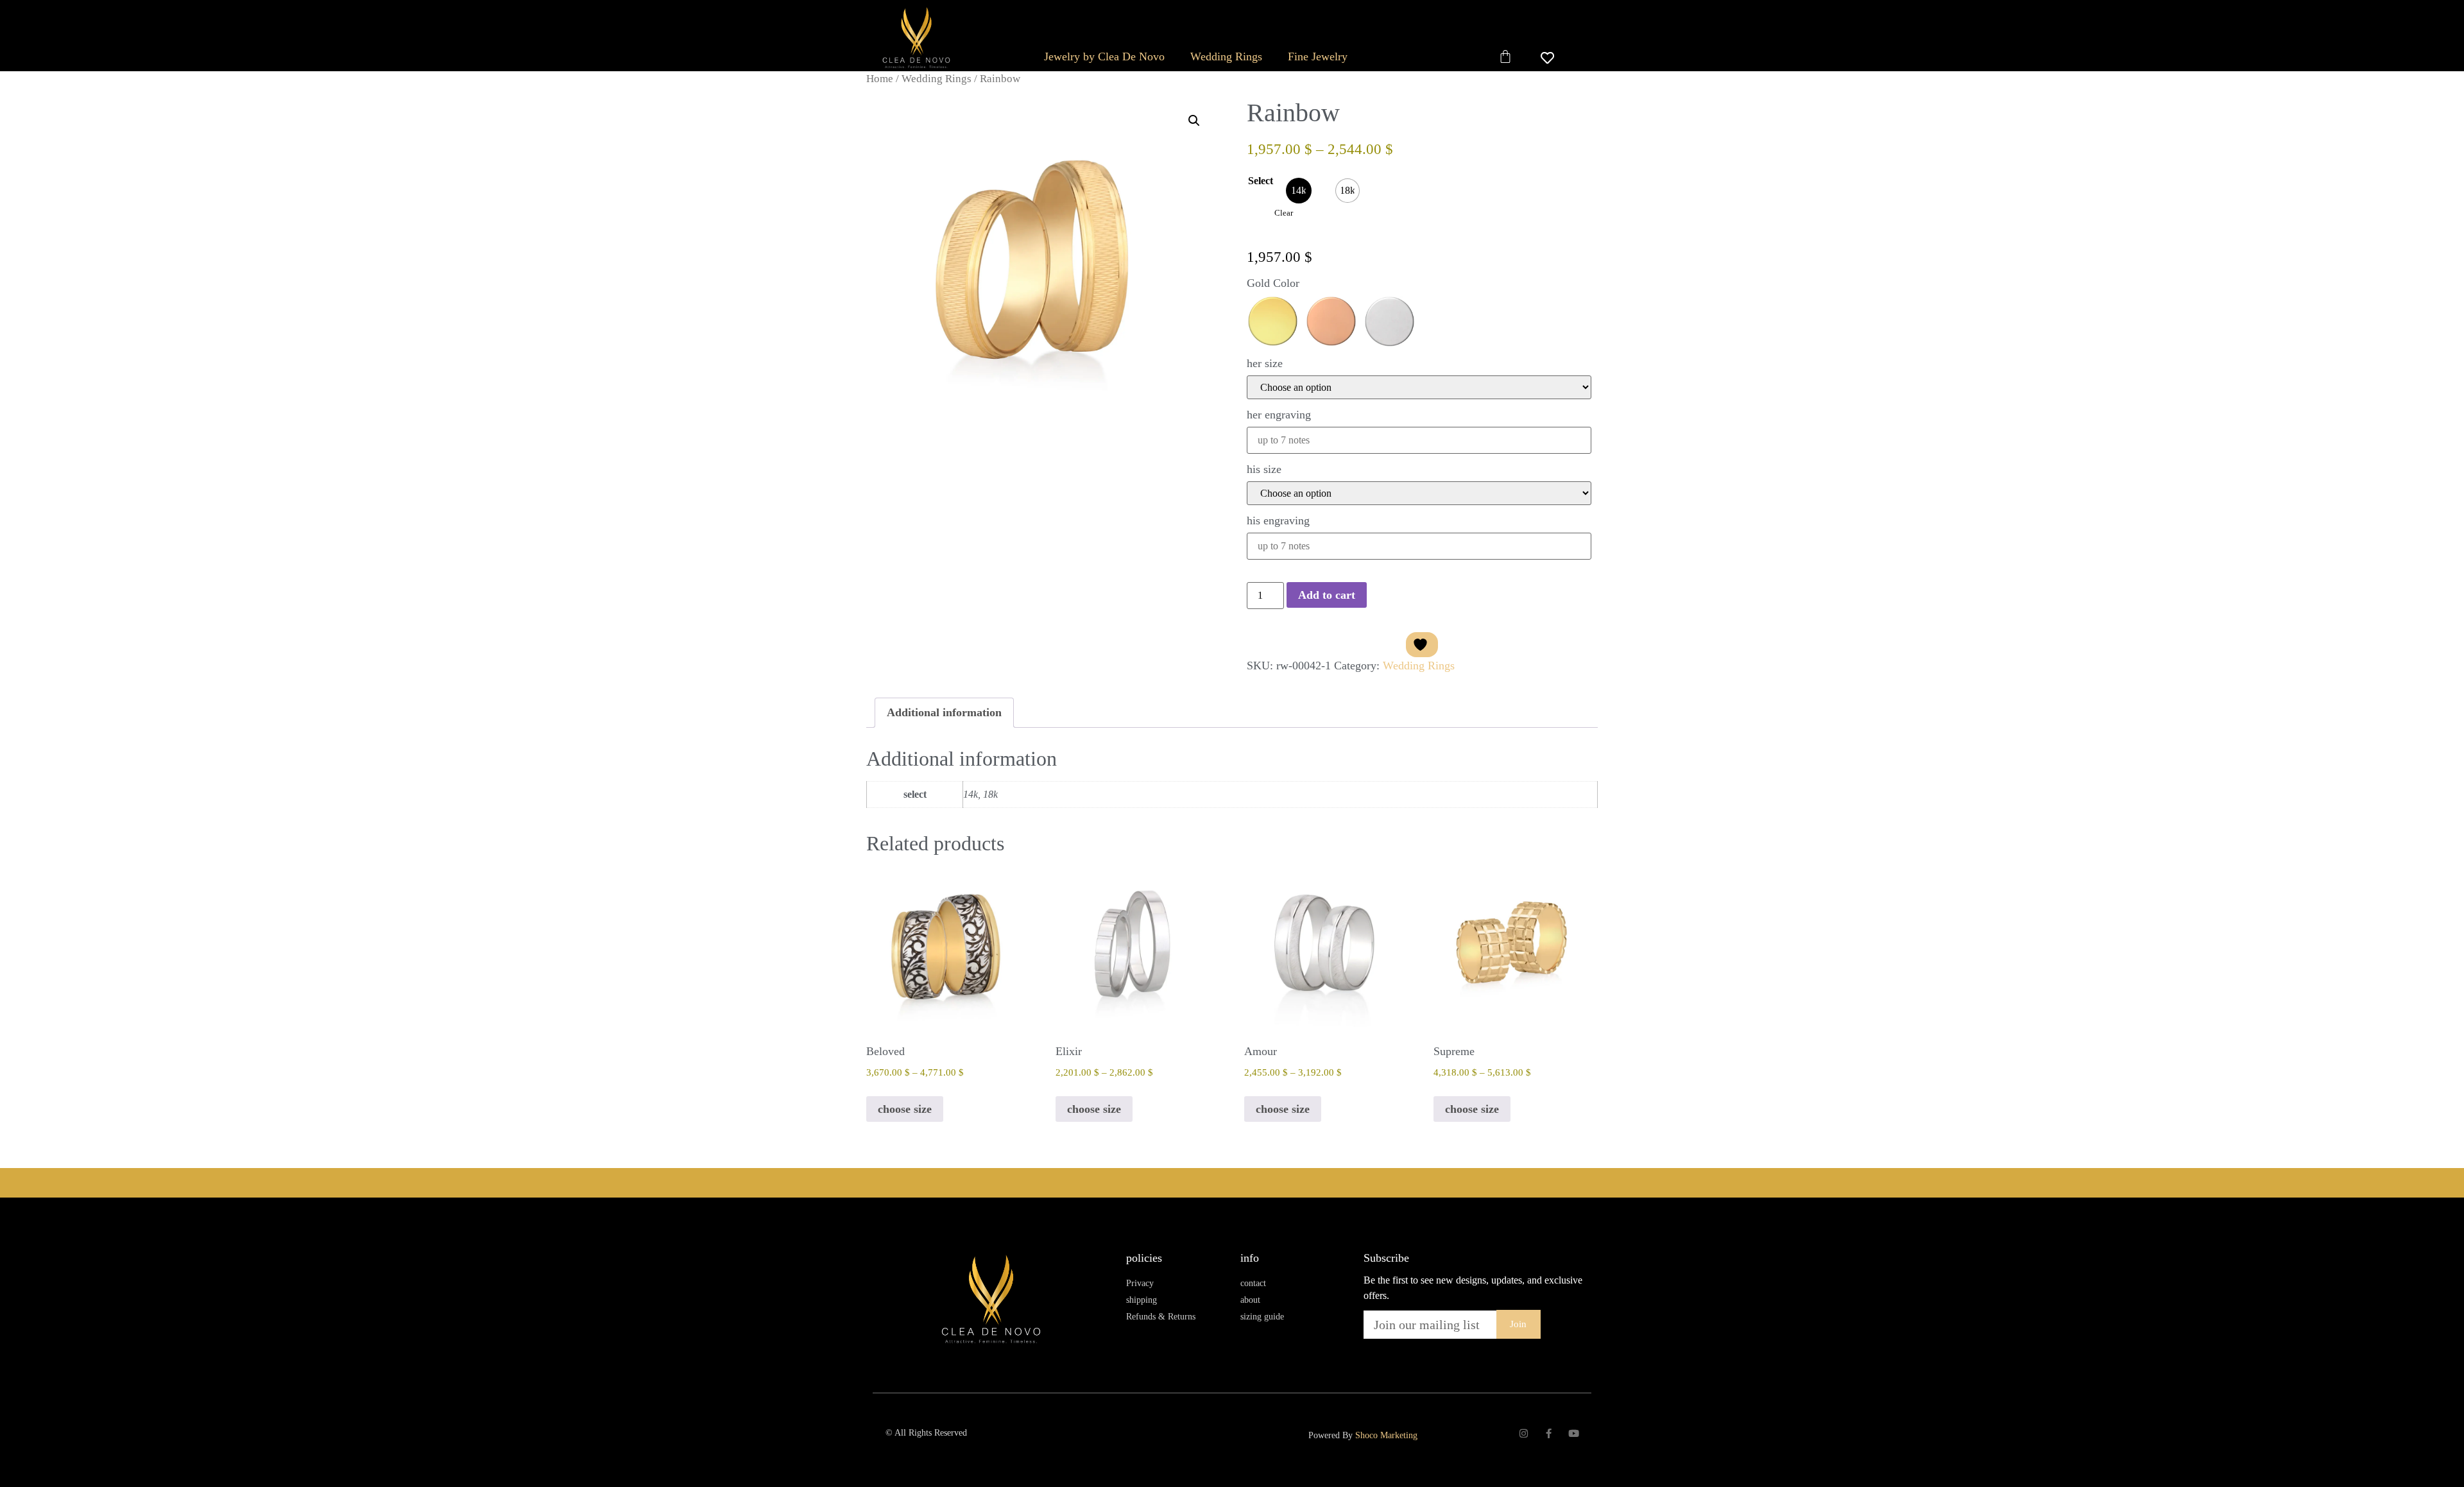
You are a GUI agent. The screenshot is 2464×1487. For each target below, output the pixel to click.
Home (880, 79)
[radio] (1299, 191)
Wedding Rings (1226, 56)
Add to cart (1327, 595)
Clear (1284, 213)
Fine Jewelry (1318, 56)
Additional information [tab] (944, 712)
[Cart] (1505, 56)
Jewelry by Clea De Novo (1104, 56)
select (1261, 181)
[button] (1194, 121)
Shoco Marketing (1386, 1435)
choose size (905, 1109)
